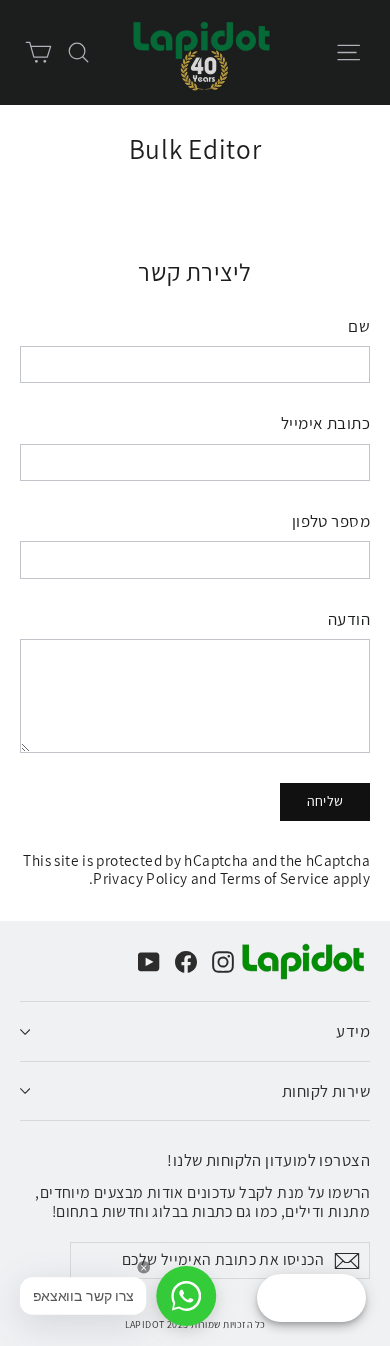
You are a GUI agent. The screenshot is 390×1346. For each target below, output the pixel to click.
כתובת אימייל (325, 423)
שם (359, 326)
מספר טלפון (331, 521)
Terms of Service (275, 878)
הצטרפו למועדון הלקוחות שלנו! (268, 1159)
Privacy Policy (140, 878)
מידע (353, 1031)
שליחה (325, 801)
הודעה (349, 619)
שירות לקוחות (326, 1091)
